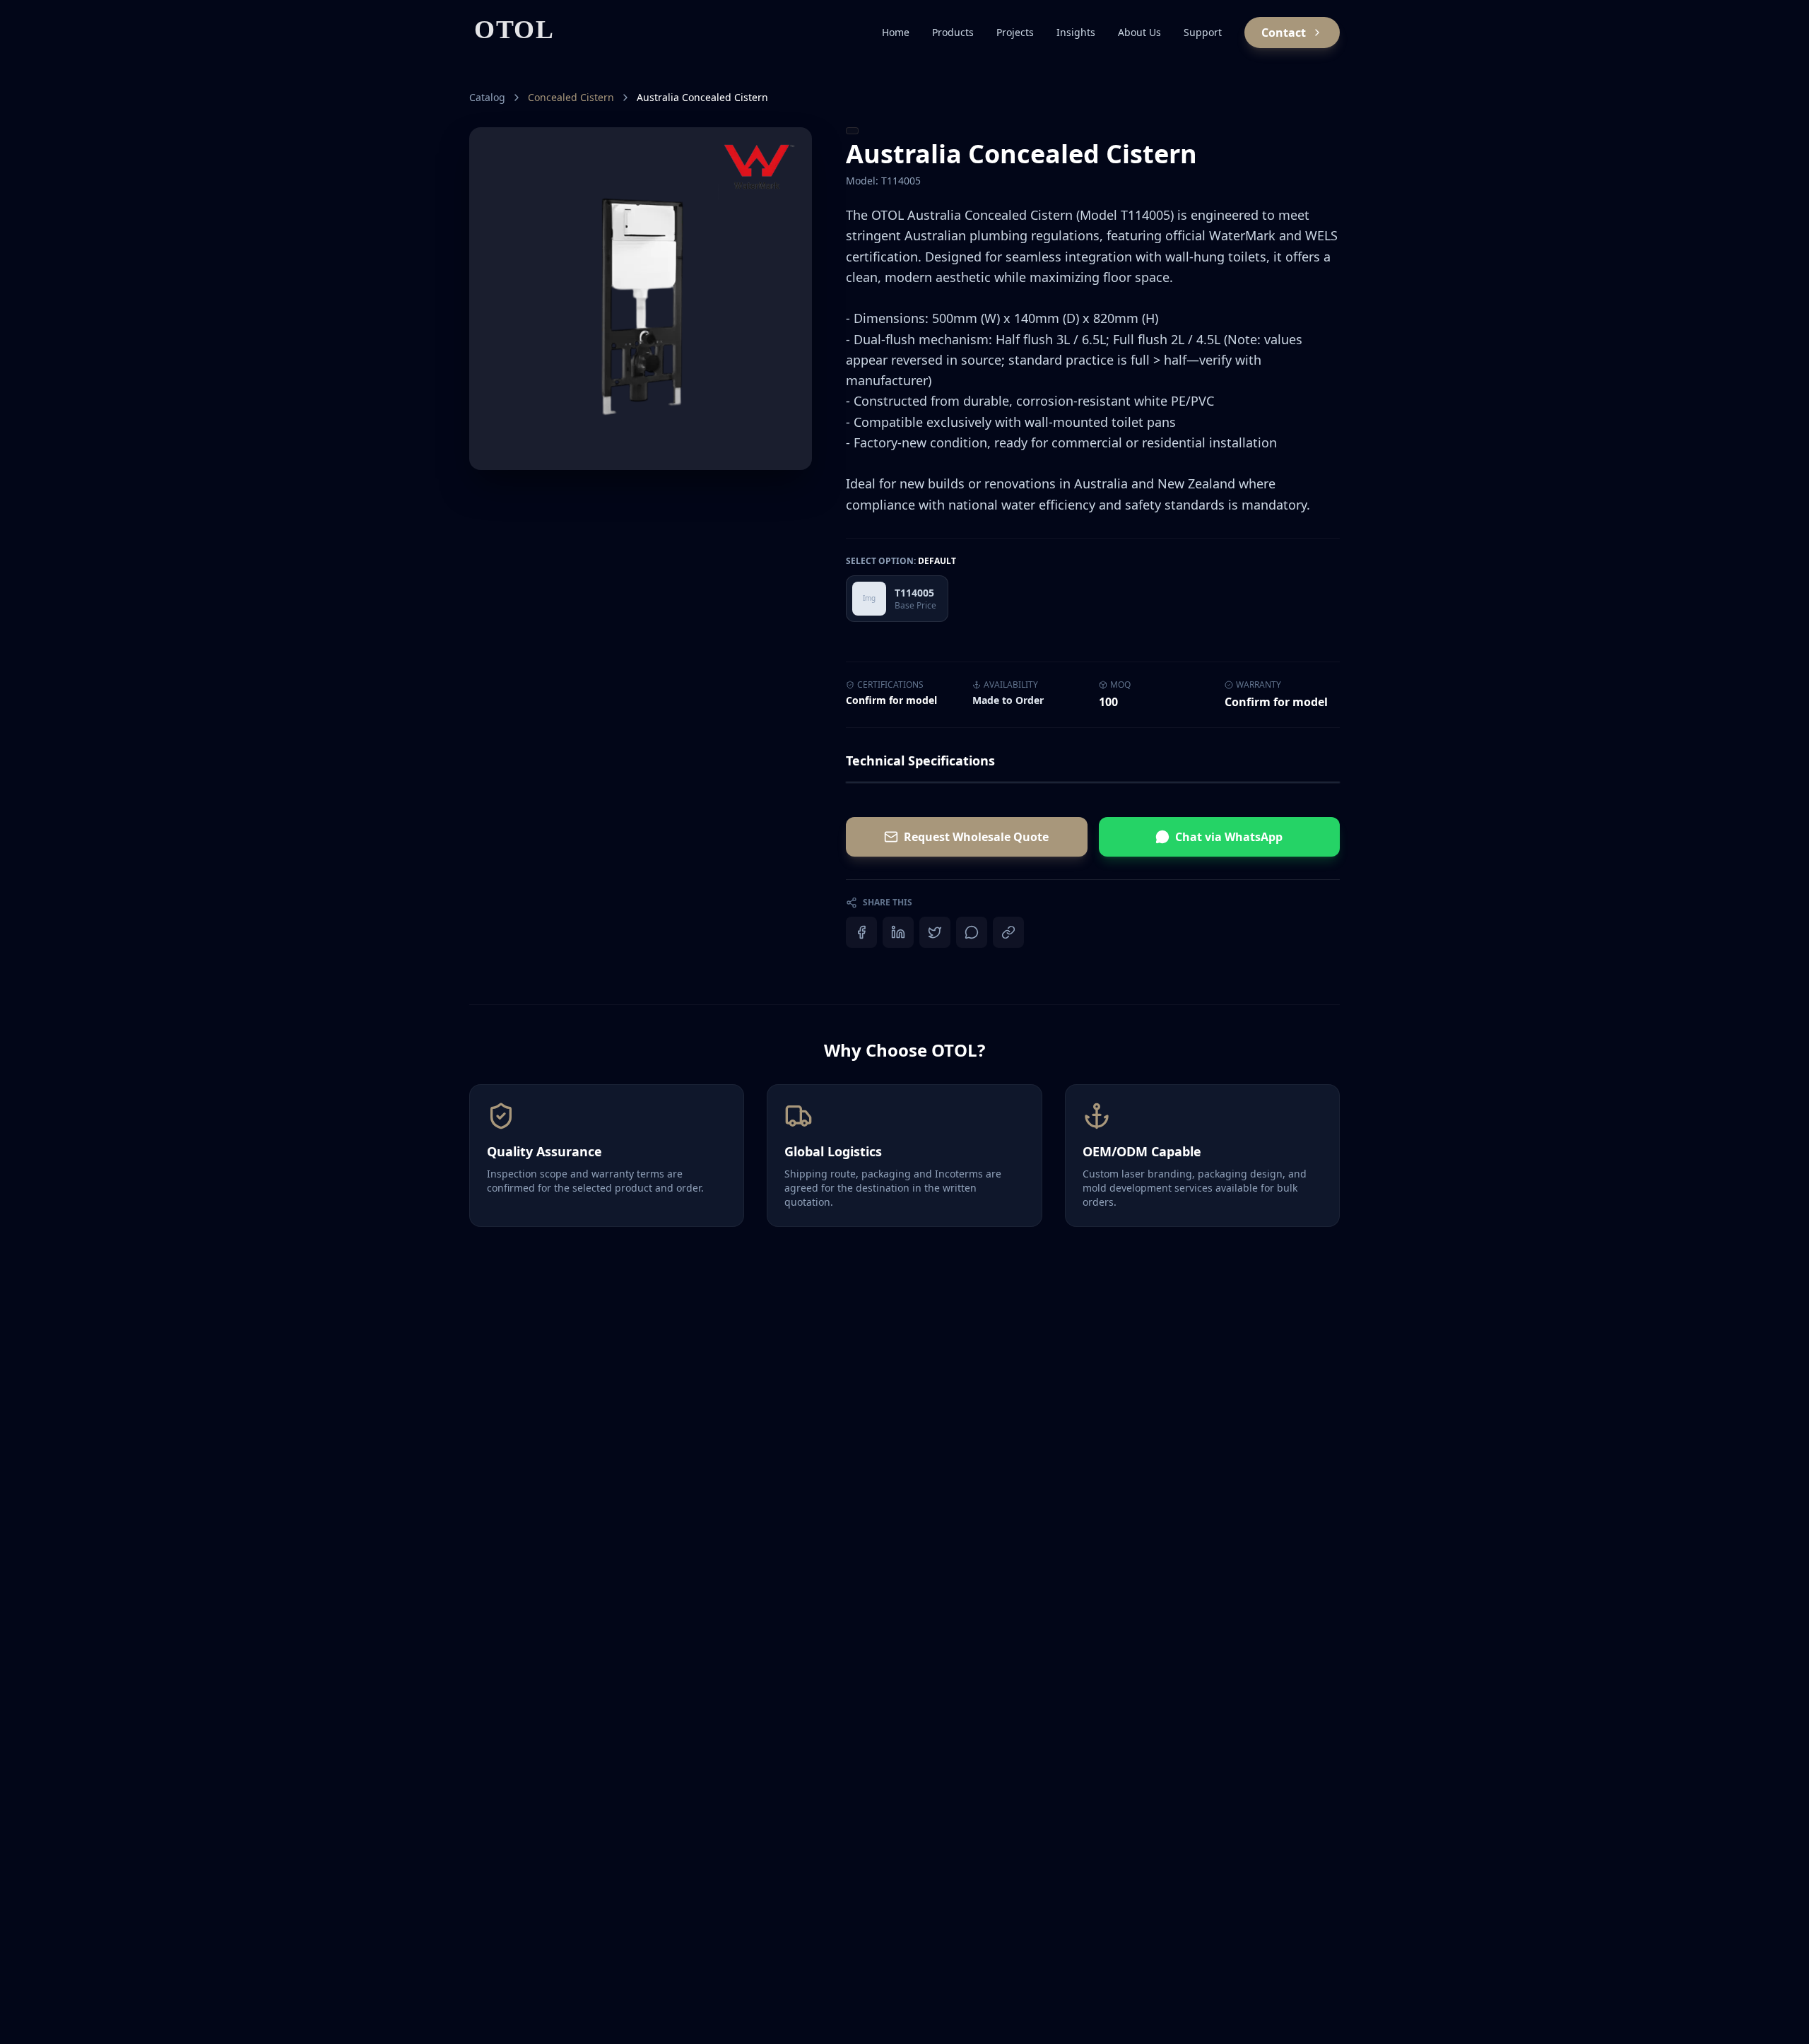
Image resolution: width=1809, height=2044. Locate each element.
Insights (1076, 32)
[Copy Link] (1008, 932)
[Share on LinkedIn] (898, 932)
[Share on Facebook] (861, 932)
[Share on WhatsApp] (972, 932)
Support (1203, 32)
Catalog (487, 97)
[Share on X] (935, 932)
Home (896, 32)
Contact (1284, 33)
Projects (1015, 32)
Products (953, 32)
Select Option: (901, 561)
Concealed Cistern (571, 97)
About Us (1139, 32)
